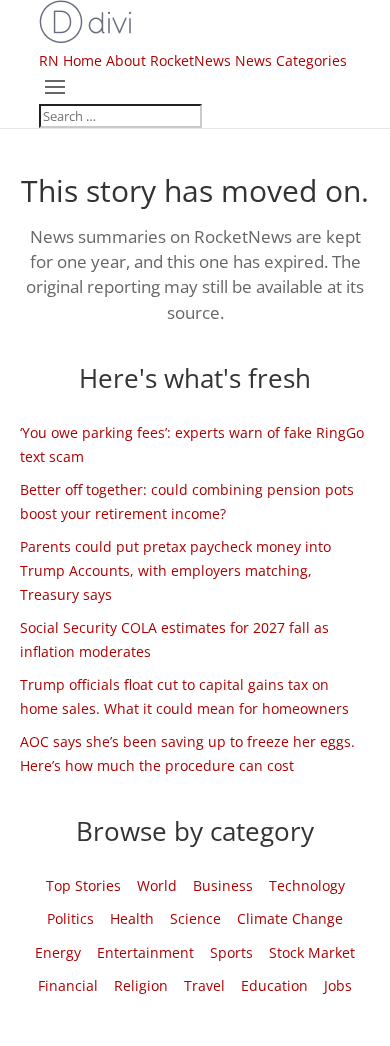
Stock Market (312, 952)
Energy (58, 952)
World (157, 885)
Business (223, 885)
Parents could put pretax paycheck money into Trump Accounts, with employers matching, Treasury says (175, 570)
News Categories (291, 60)
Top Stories (83, 885)
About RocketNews (168, 60)
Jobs (338, 985)
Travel (204, 985)
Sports (231, 952)
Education (274, 985)
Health (132, 918)
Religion (141, 985)
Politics (70, 918)
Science (195, 918)
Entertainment (145, 952)
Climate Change (290, 918)
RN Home (70, 60)
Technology (307, 885)
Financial (68, 985)
